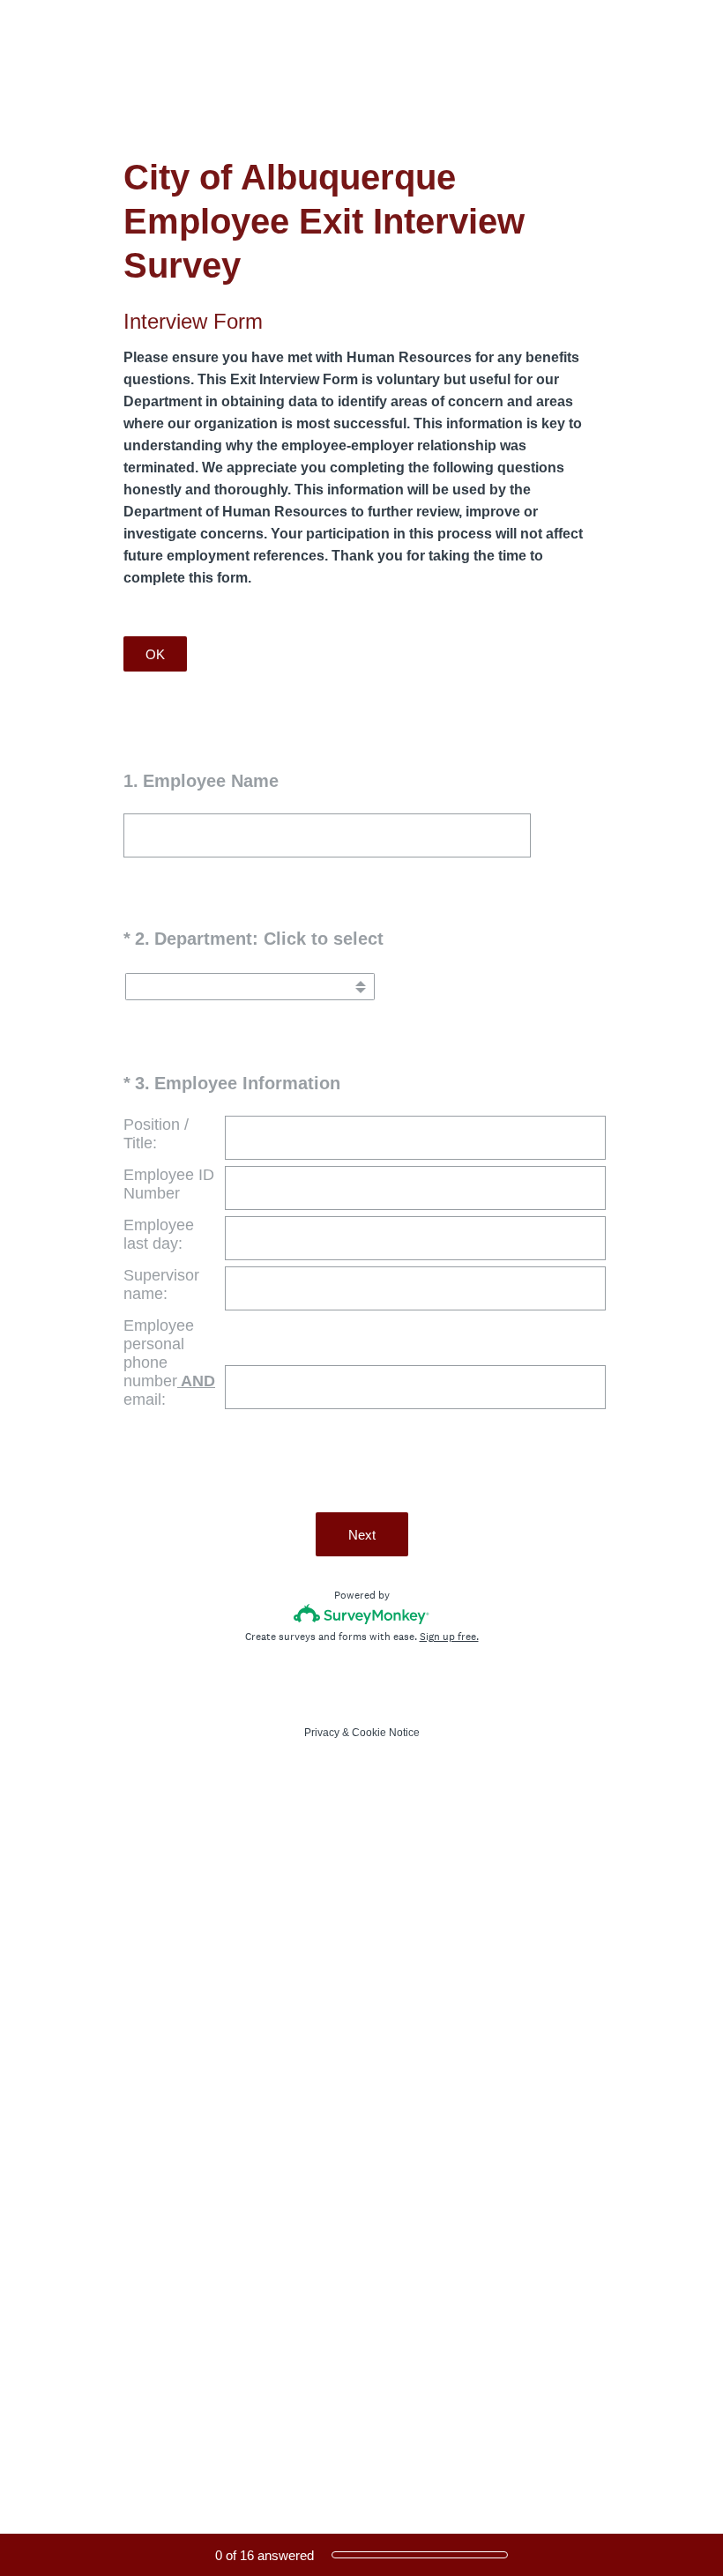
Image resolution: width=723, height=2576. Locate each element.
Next (362, 1535)
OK (155, 654)
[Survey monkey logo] (362, 1614)
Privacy (322, 1733)
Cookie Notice (386, 1733)
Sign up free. (449, 1637)
